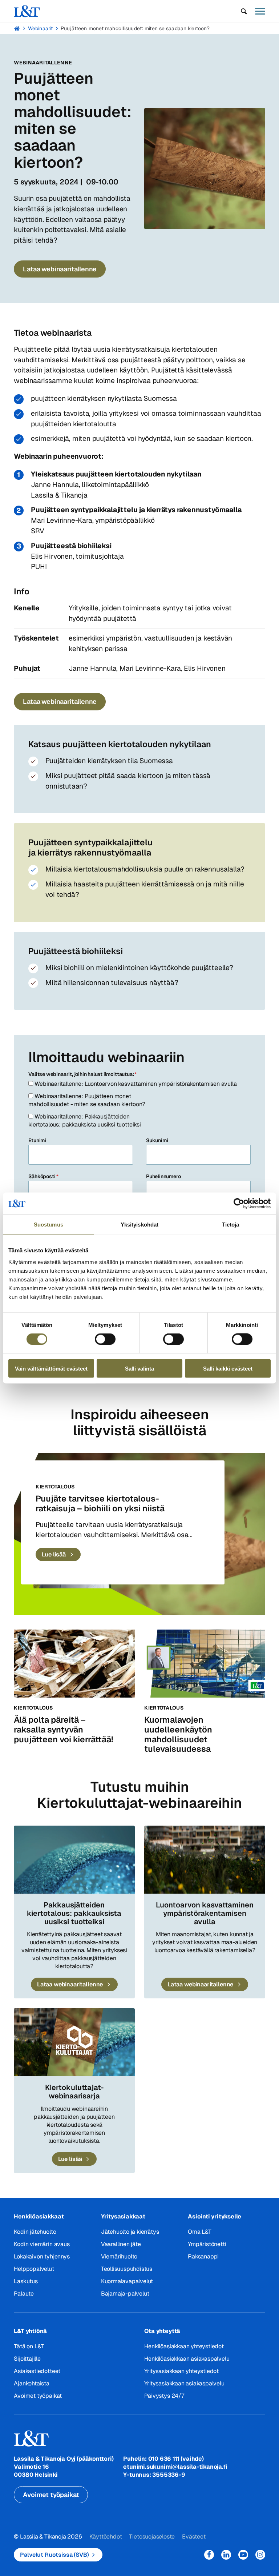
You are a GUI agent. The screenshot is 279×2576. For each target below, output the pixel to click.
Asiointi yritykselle (215, 2216)
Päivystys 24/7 (164, 2396)
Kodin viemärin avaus (42, 2244)
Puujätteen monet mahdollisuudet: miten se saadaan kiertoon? (135, 28)
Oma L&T (200, 2232)
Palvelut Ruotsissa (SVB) (54, 2555)
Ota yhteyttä (162, 2331)
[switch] (105, 1339)
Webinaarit (40, 28)
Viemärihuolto (119, 2256)
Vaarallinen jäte (121, 2244)
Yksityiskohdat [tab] (139, 1225)
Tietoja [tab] (231, 1225)
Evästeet (194, 2537)
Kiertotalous (55, 1487)
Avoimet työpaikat (38, 2396)
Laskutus (26, 2281)
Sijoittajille (27, 2359)
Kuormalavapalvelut (127, 2281)
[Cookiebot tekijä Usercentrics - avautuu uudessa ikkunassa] (239, 1204)
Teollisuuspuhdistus (127, 2269)
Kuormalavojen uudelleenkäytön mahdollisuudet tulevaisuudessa (178, 1734)
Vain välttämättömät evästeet (51, 1368)
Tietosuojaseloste (152, 2537)
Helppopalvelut (34, 2269)
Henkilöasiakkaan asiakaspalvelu (187, 2359)
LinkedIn (226, 2555)
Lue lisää (54, 1554)
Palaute (24, 2294)
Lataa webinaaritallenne (60, 269)
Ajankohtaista (32, 2383)
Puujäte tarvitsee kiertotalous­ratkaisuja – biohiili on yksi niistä (100, 1504)
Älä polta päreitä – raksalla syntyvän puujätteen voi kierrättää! (64, 1729)
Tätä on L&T (29, 2346)
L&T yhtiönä (30, 2331)
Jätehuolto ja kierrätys (130, 2232)
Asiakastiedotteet (37, 2371)
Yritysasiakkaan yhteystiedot (181, 2371)
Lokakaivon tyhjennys (42, 2256)
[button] (244, 11)
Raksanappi (203, 2256)
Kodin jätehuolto (35, 2232)
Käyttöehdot (106, 2537)
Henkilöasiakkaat (39, 2216)
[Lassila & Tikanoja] (27, 11)
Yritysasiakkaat (123, 2216)
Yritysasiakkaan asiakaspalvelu (184, 2383)
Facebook (209, 2555)
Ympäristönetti (207, 2244)
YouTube (243, 2555)
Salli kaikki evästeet (228, 1368)
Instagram (260, 2555)
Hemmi (17, 28)
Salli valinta (139, 1368)
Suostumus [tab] (48, 1225)
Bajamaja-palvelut (125, 2294)
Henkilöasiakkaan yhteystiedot (184, 2346)
